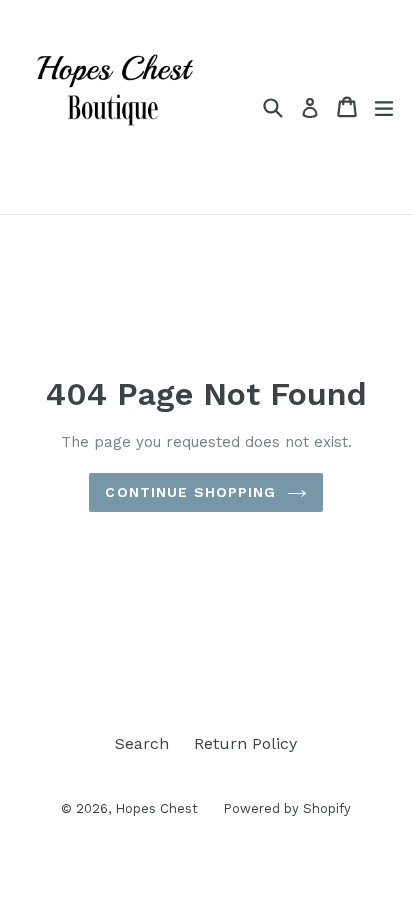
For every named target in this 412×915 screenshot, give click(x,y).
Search (142, 743)
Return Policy (245, 743)
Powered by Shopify (287, 808)
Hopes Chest (156, 808)
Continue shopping (190, 492)
